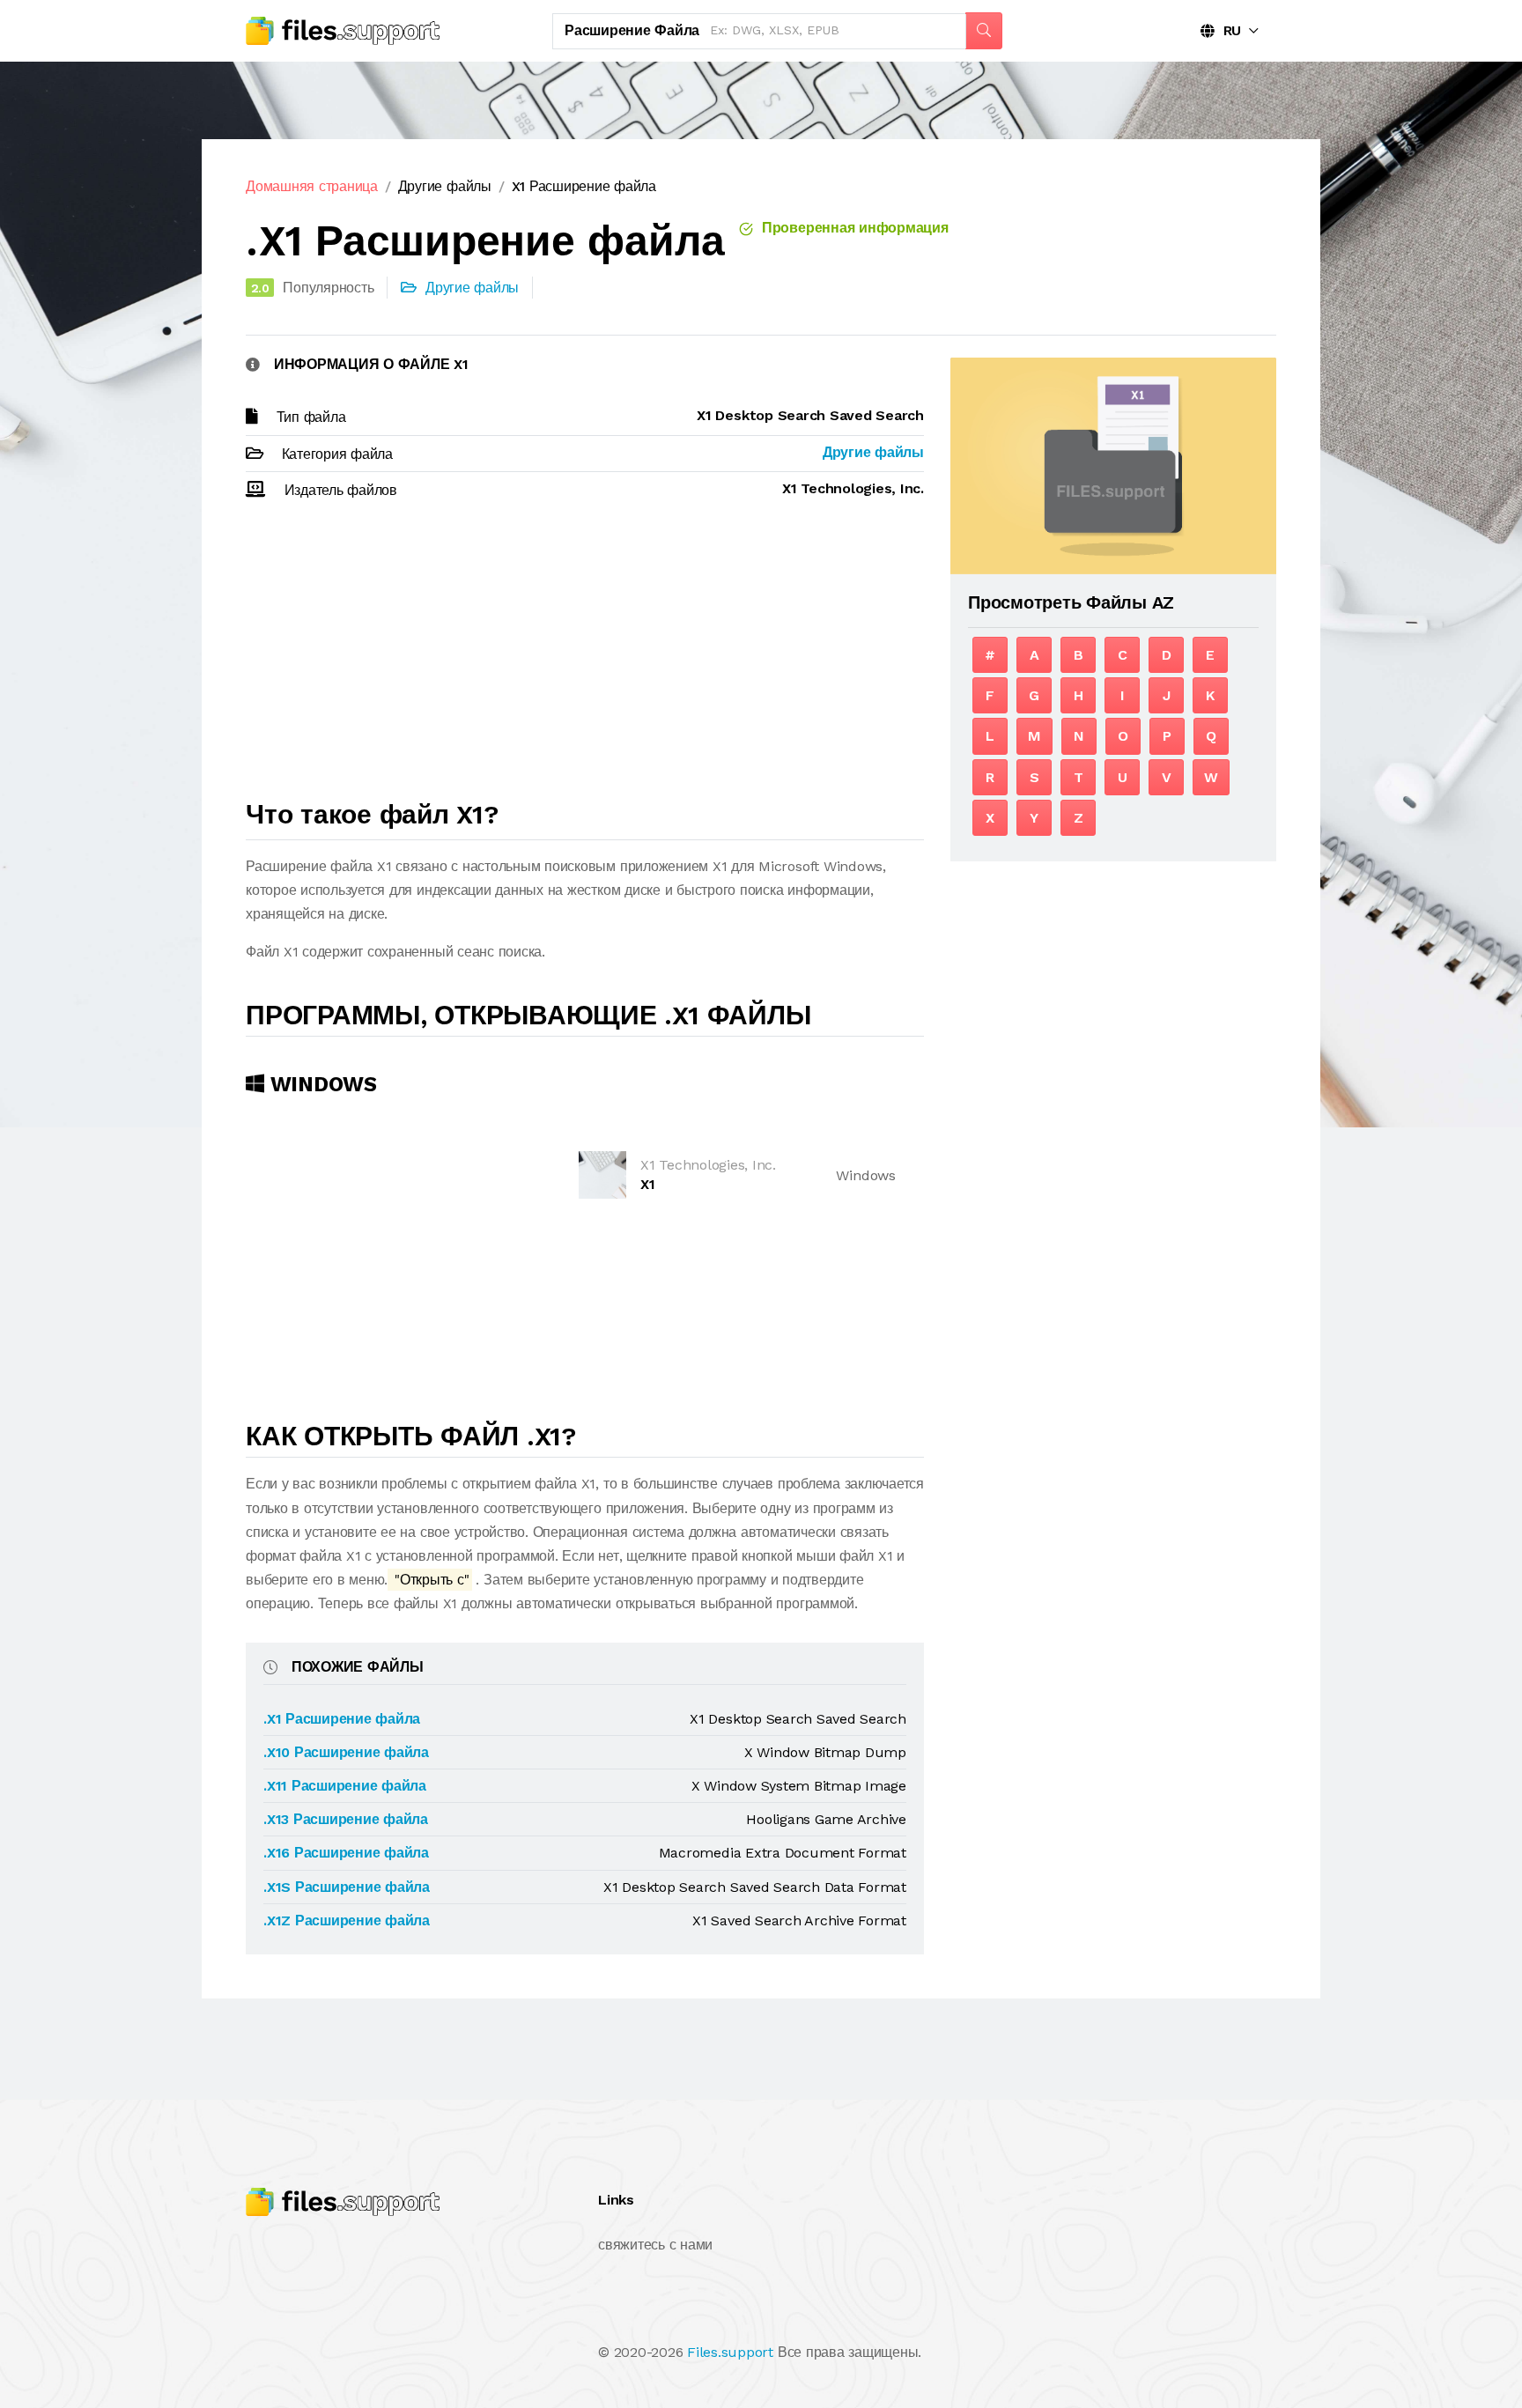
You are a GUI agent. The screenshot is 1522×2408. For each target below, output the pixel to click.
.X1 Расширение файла (342, 1719)
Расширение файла (632, 30)
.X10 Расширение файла (346, 1752)
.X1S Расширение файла (347, 1887)
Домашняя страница (312, 186)
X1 (648, 1184)
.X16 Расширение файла (346, 1853)
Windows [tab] (321, 1084)
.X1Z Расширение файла (347, 1920)
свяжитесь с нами (655, 2245)
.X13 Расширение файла (346, 1819)
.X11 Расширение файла (345, 1786)
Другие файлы (445, 186)
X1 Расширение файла (584, 186)
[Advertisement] (585, 658)
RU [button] (1228, 30)
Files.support (730, 2352)
